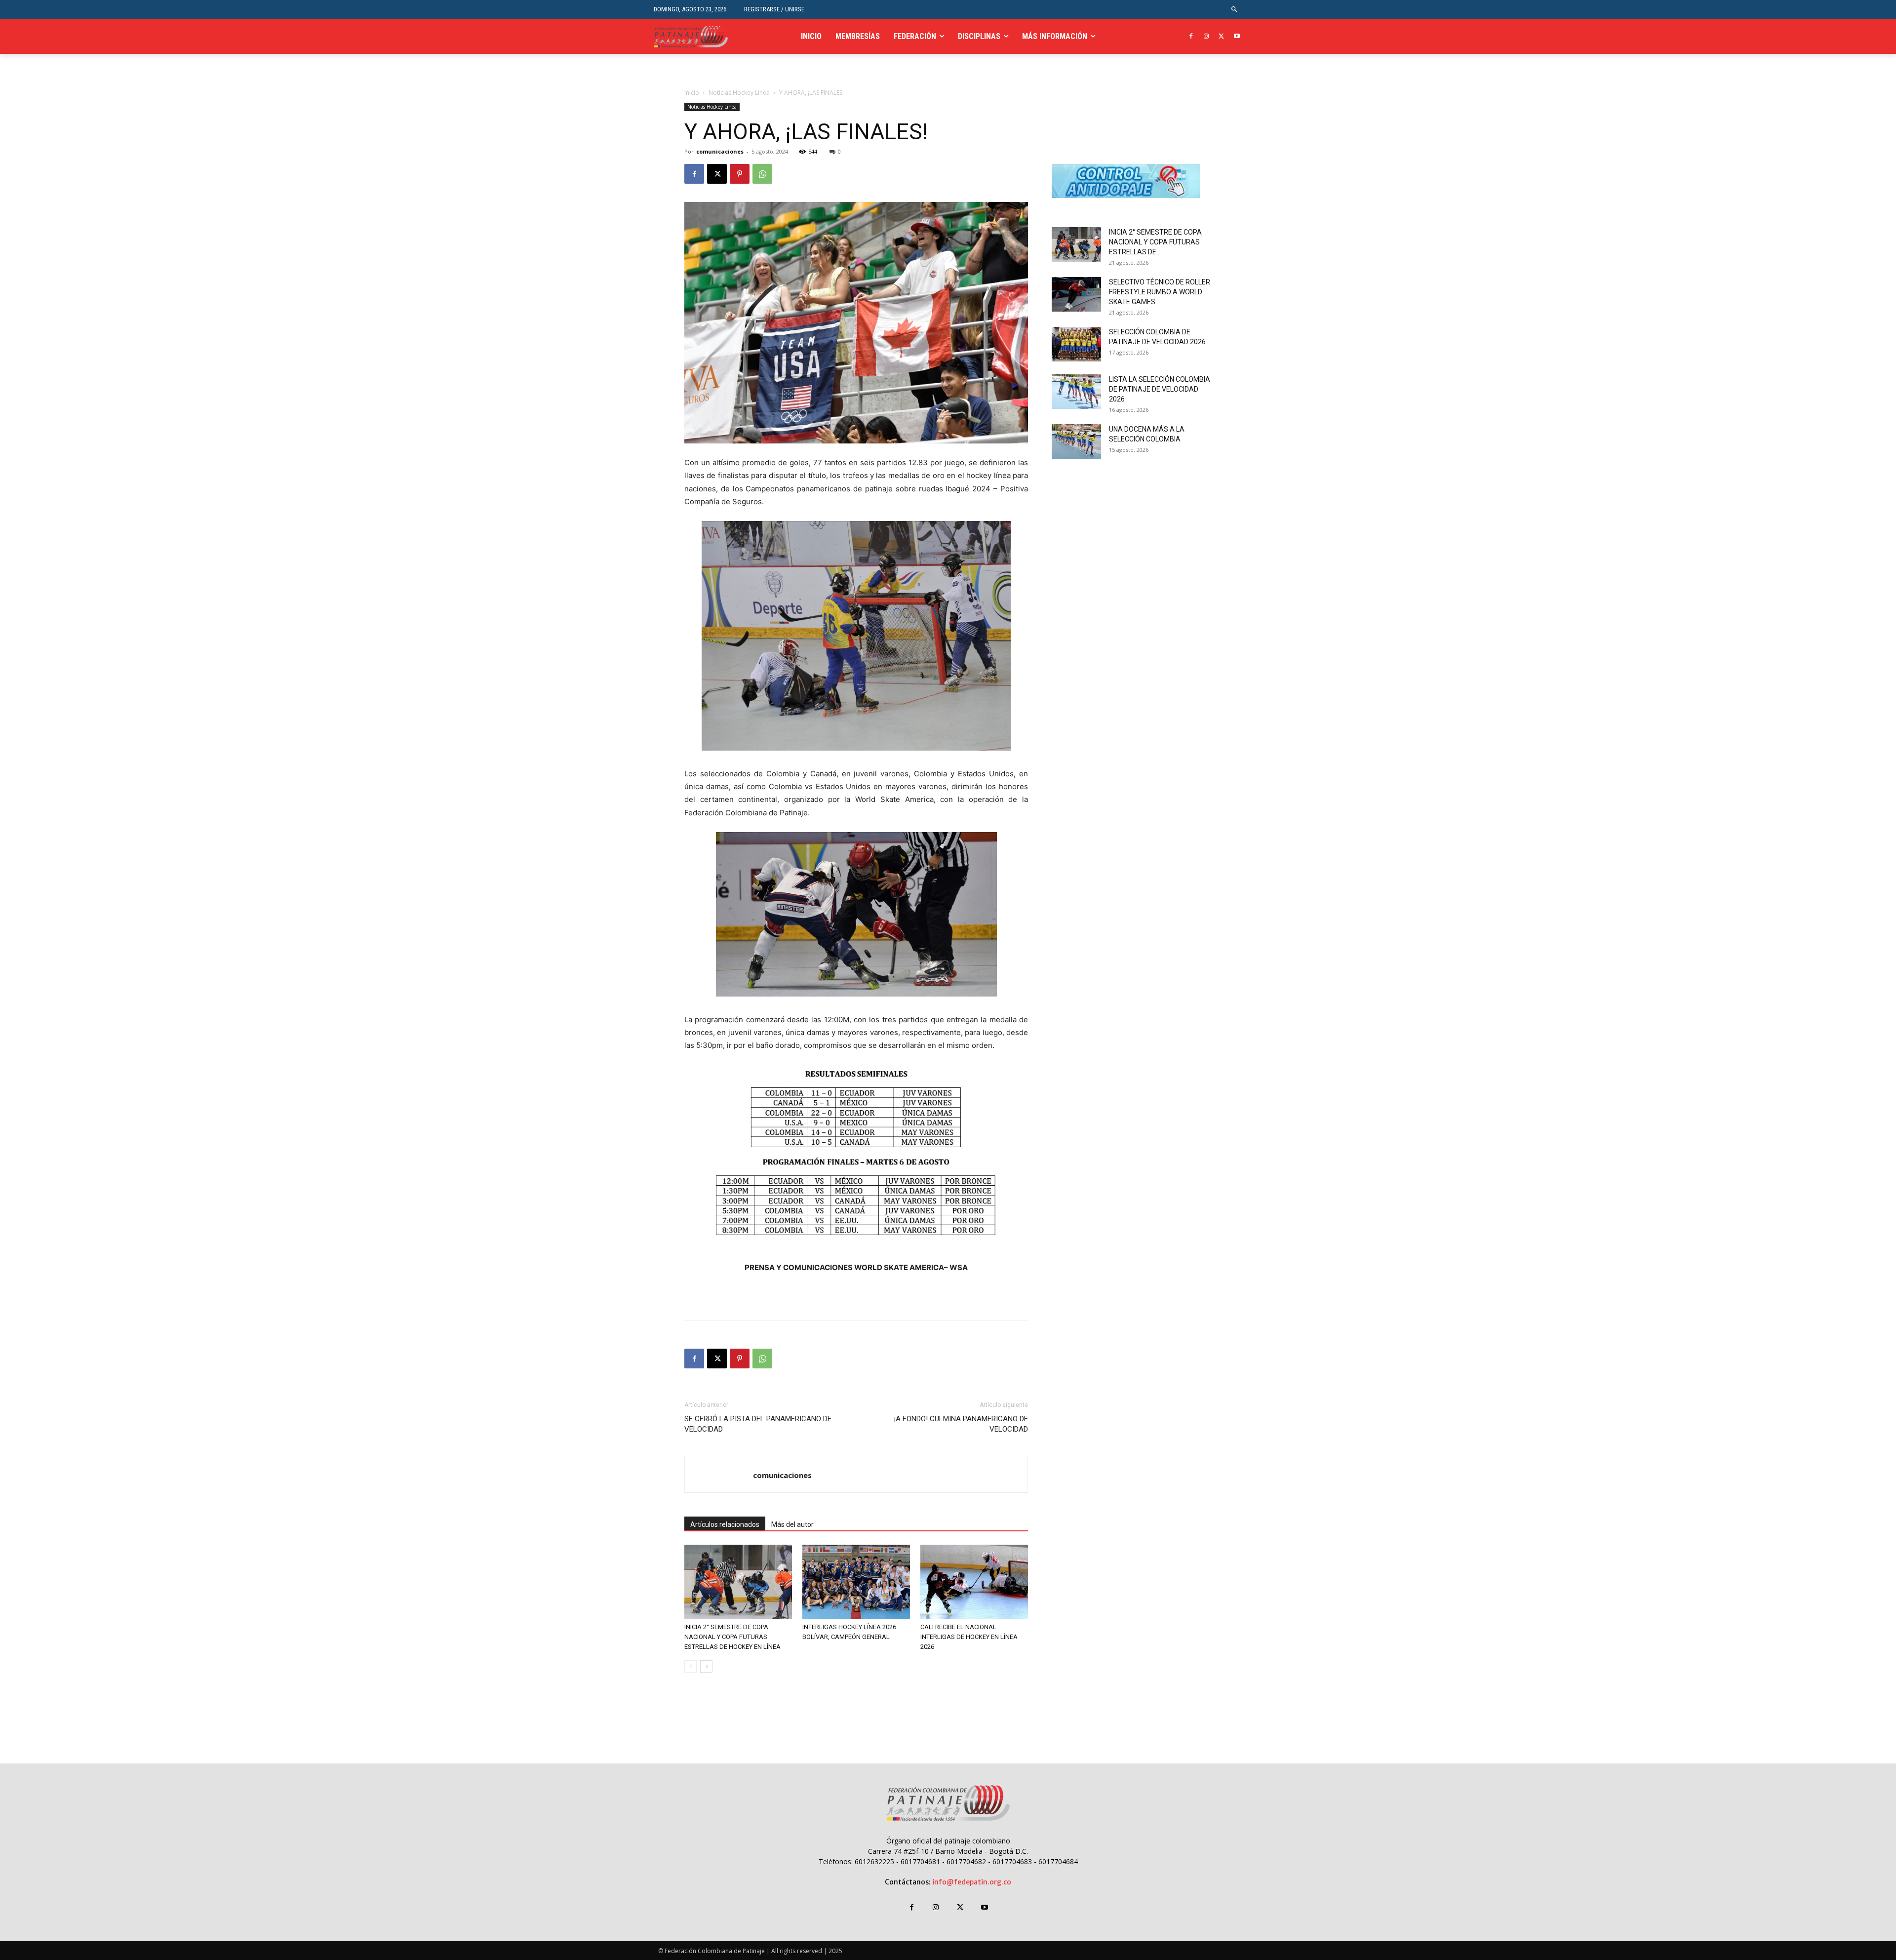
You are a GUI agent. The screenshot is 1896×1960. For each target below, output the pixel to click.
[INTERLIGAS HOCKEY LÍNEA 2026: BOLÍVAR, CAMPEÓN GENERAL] (856, 1582)
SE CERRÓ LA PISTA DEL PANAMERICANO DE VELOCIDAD (758, 1424)
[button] (1235, 10)
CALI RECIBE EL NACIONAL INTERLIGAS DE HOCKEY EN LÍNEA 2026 (969, 1637)
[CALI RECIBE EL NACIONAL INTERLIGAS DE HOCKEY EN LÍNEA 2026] (974, 1582)
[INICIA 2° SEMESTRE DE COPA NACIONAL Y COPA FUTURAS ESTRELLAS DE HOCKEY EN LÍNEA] (738, 1582)
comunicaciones (720, 151)
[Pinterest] (740, 174)
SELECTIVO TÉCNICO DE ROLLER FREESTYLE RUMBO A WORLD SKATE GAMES (1160, 292)
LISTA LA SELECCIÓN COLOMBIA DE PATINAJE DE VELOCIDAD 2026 (1160, 389)
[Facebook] (1191, 37)
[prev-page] (691, 1666)
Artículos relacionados (725, 1524)
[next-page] (706, 1666)
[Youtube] (1237, 37)
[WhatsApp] (762, 174)
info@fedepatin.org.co (972, 1882)
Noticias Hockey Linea (739, 93)
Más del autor (792, 1524)
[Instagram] (1206, 37)
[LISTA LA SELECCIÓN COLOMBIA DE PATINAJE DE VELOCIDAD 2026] (1076, 392)
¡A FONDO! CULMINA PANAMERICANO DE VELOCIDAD (961, 1424)
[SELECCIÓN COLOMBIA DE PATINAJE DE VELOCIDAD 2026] (1076, 344)
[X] (1221, 37)
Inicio (692, 93)
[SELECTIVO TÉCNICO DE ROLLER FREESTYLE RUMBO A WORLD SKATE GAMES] (1076, 294)
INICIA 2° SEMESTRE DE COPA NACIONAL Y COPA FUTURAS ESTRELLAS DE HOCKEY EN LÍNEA (732, 1637)
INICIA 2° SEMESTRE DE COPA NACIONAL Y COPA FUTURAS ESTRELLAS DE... (1155, 242)
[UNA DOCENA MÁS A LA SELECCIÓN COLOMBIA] (1076, 441)
